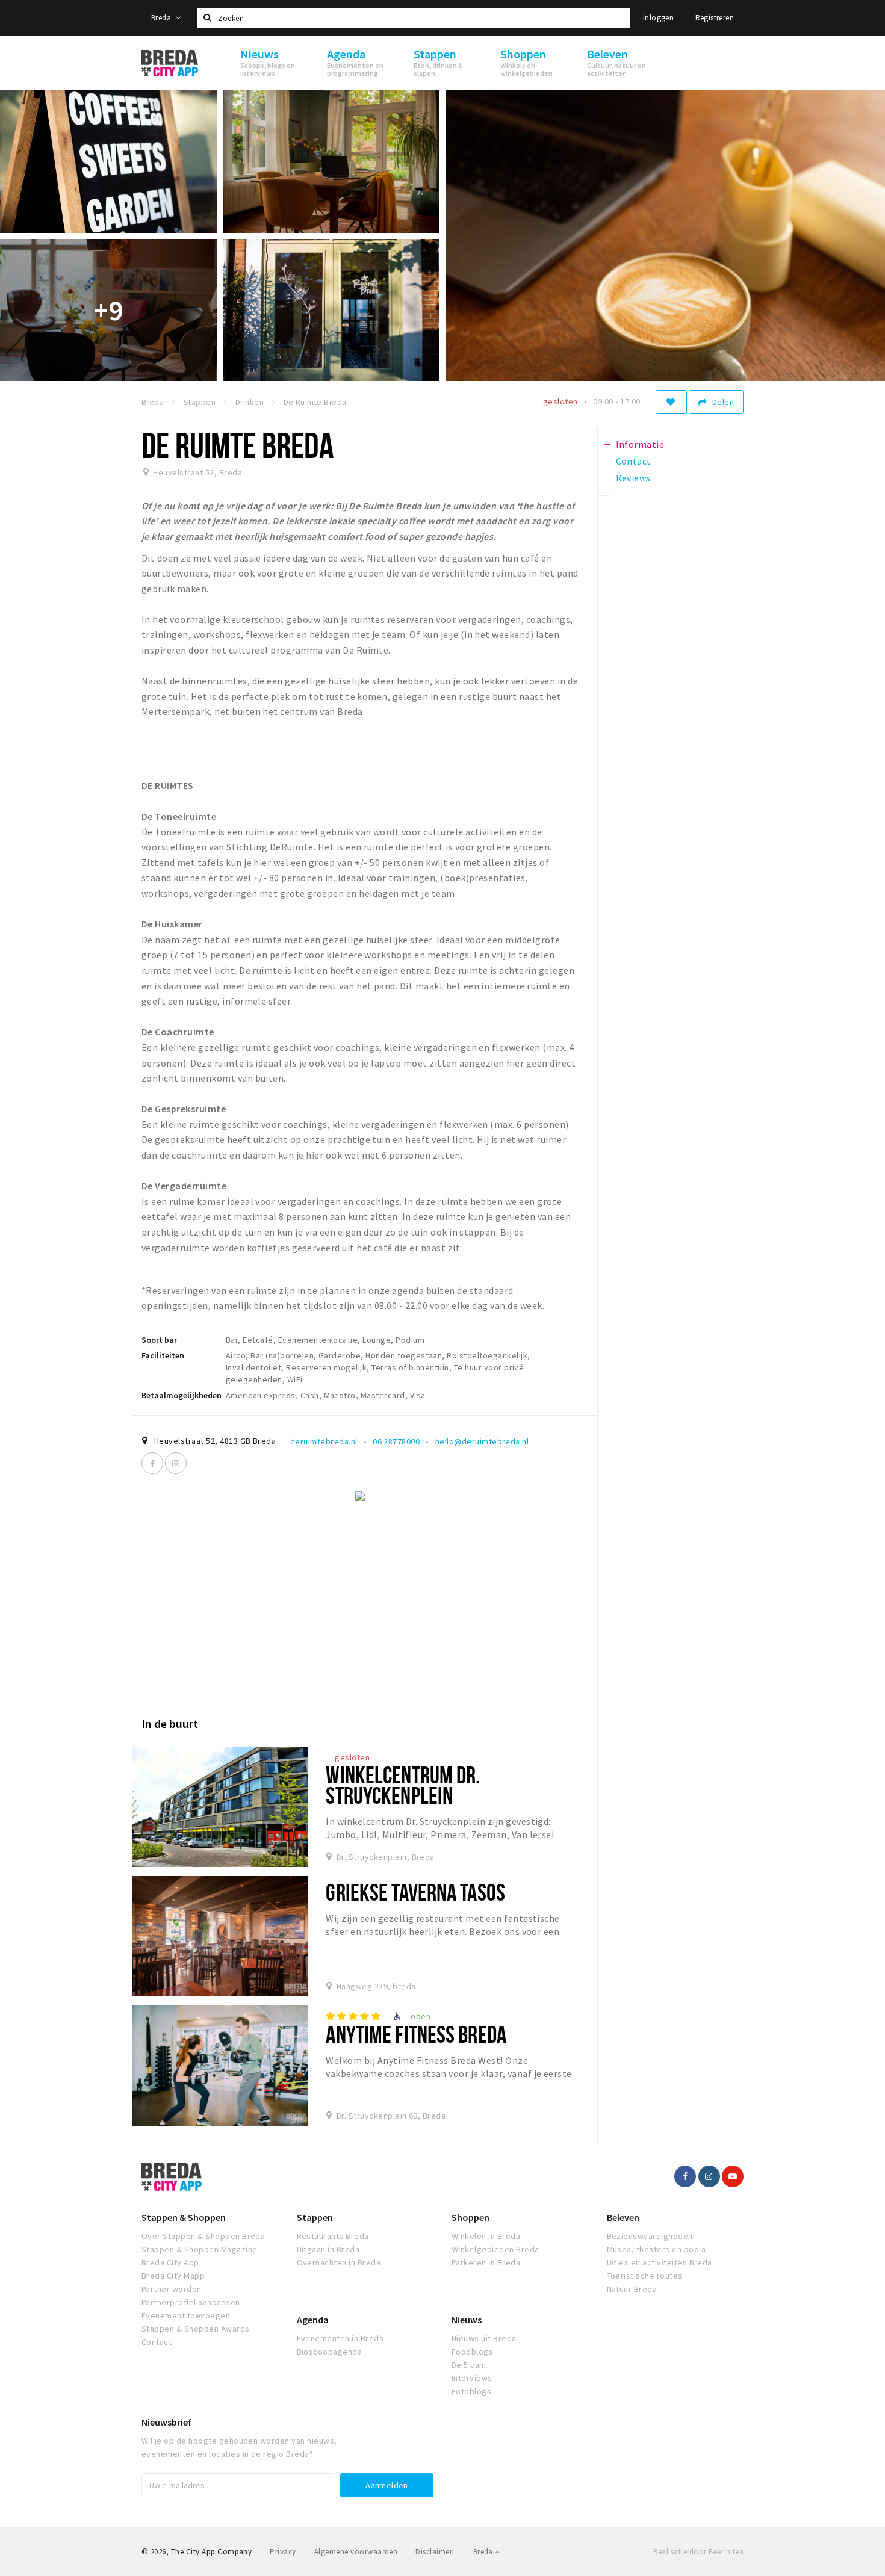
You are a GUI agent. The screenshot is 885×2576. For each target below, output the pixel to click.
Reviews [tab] (633, 478)
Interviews (472, 2378)
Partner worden (172, 2289)
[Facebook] (152, 1463)
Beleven (623, 2217)
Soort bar (159, 1340)
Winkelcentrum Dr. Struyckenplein (403, 1785)
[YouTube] (733, 2176)
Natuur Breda (632, 2289)
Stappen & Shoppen (184, 2217)
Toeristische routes (645, 2276)
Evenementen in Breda (340, 2338)
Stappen (315, 2217)
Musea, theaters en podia (657, 2249)
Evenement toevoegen (186, 2315)
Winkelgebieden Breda (495, 2249)
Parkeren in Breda (486, 2262)
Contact (157, 2342)
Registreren (715, 18)
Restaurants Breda (333, 2236)
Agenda (313, 2320)
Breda (162, 18)
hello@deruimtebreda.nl (482, 1441)
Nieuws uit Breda (484, 2338)
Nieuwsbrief (166, 2422)
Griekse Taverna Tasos (415, 1892)
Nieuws (467, 2320)
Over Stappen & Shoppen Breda (203, 2236)
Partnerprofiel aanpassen (191, 2302)
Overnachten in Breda (339, 2262)
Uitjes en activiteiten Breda (660, 2262)
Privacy (283, 2552)
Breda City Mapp (173, 2276)
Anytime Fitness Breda (416, 2034)
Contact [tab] (634, 461)
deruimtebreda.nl (324, 1441)
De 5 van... (471, 2365)
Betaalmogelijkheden (182, 1395)
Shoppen (470, 2217)
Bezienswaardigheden (650, 2236)
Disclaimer (434, 2552)
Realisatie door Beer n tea (698, 2552)
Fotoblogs (471, 2391)
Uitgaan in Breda (328, 2249)
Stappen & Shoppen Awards (196, 2329)
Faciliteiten (163, 1355)
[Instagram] (176, 1463)
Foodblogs (472, 2352)
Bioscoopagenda (330, 2352)
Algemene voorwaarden (356, 2552)
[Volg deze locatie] (671, 402)
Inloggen (658, 18)
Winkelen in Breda (486, 2236)
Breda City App (170, 2262)
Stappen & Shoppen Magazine (199, 2249)
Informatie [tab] (640, 444)
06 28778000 (396, 1441)
